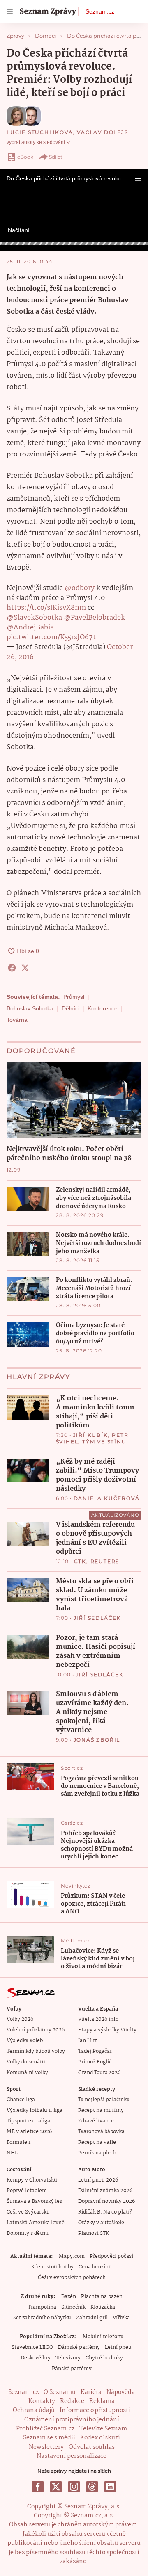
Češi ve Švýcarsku (28, 2212)
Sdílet (56, 157)
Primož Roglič (95, 2062)
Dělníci (71, 1008)
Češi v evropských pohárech (72, 2278)
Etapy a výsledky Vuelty (107, 2030)
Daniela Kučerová (107, 1498)
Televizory (68, 2358)
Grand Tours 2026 (99, 2073)
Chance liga (21, 2100)
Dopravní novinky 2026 (106, 2201)
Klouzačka (103, 2307)
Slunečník (73, 2307)
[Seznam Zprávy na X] (56, 2487)
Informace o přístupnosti (95, 2410)
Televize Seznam (103, 2429)
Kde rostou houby (52, 2267)
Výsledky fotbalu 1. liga (35, 2110)
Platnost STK (94, 2233)
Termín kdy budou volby (36, 2051)
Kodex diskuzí (100, 2438)
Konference (103, 1008)
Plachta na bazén (102, 2297)
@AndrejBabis (30, 628)
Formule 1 (18, 2142)
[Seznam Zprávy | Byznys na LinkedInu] (110, 2487)
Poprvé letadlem (27, 2191)
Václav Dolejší (104, 132)
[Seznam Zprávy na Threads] (92, 2487)
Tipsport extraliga (28, 2121)
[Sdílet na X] (25, 968)
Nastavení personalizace (72, 2456)
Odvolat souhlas (92, 2447)
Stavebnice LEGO (32, 2347)
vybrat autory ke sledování (36, 142)
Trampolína (42, 2307)
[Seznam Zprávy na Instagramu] (74, 2487)
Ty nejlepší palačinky (104, 2100)
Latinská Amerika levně (36, 2223)
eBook (25, 157)
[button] (138, 178)
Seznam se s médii (49, 2438)
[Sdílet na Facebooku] (12, 968)
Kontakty (42, 2401)
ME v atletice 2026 (29, 2132)
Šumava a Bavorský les (34, 2201)
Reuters (105, 1561)
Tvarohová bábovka (101, 2132)
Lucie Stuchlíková (40, 132)
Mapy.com (72, 2256)
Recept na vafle (97, 2142)
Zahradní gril (92, 2318)
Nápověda (121, 2392)
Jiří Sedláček (97, 1618)
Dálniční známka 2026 (105, 2191)
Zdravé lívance (96, 2121)
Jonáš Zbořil (97, 1740)
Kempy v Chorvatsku (32, 2180)
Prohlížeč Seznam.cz (45, 2429)
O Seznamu (60, 2392)
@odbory (80, 588)
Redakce (72, 2401)
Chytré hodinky (104, 2358)
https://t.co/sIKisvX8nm (46, 608)
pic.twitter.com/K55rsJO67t (51, 637)
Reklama (102, 2401)
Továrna (17, 1020)
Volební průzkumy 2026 (36, 2030)
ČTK (80, 1561)
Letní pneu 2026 (98, 2180)
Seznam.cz (100, 11)
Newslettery (46, 2447)
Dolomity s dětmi (28, 2233)
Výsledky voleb (25, 2041)
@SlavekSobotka (34, 618)
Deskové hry (36, 2358)
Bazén (69, 2297)
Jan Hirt (88, 2041)
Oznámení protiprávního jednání (72, 2420)
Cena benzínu (95, 2267)
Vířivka (121, 2318)
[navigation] (10, 11)
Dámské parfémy (79, 2347)
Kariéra (91, 2392)
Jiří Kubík (91, 1435)
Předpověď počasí (111, 2256)
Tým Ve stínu (104, 1442)
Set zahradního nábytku (42, 2318)
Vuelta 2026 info (98, 2019)
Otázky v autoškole (101, 2223)
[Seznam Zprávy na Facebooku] (38, 2487)
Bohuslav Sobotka (30, 1008)
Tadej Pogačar (95, 2051)
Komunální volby (27, 2073)
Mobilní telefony (103, 2337)
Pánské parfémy (72, 2369)
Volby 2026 (20, 2019)
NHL (12, 2153)
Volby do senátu (26, 2062)
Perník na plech (97, 2153)
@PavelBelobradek (94, 618)
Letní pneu (118, 2347)
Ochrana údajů (34, 2410)
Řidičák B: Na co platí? (105, 2212)
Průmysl (74, 997)
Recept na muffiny (101, 2110)
